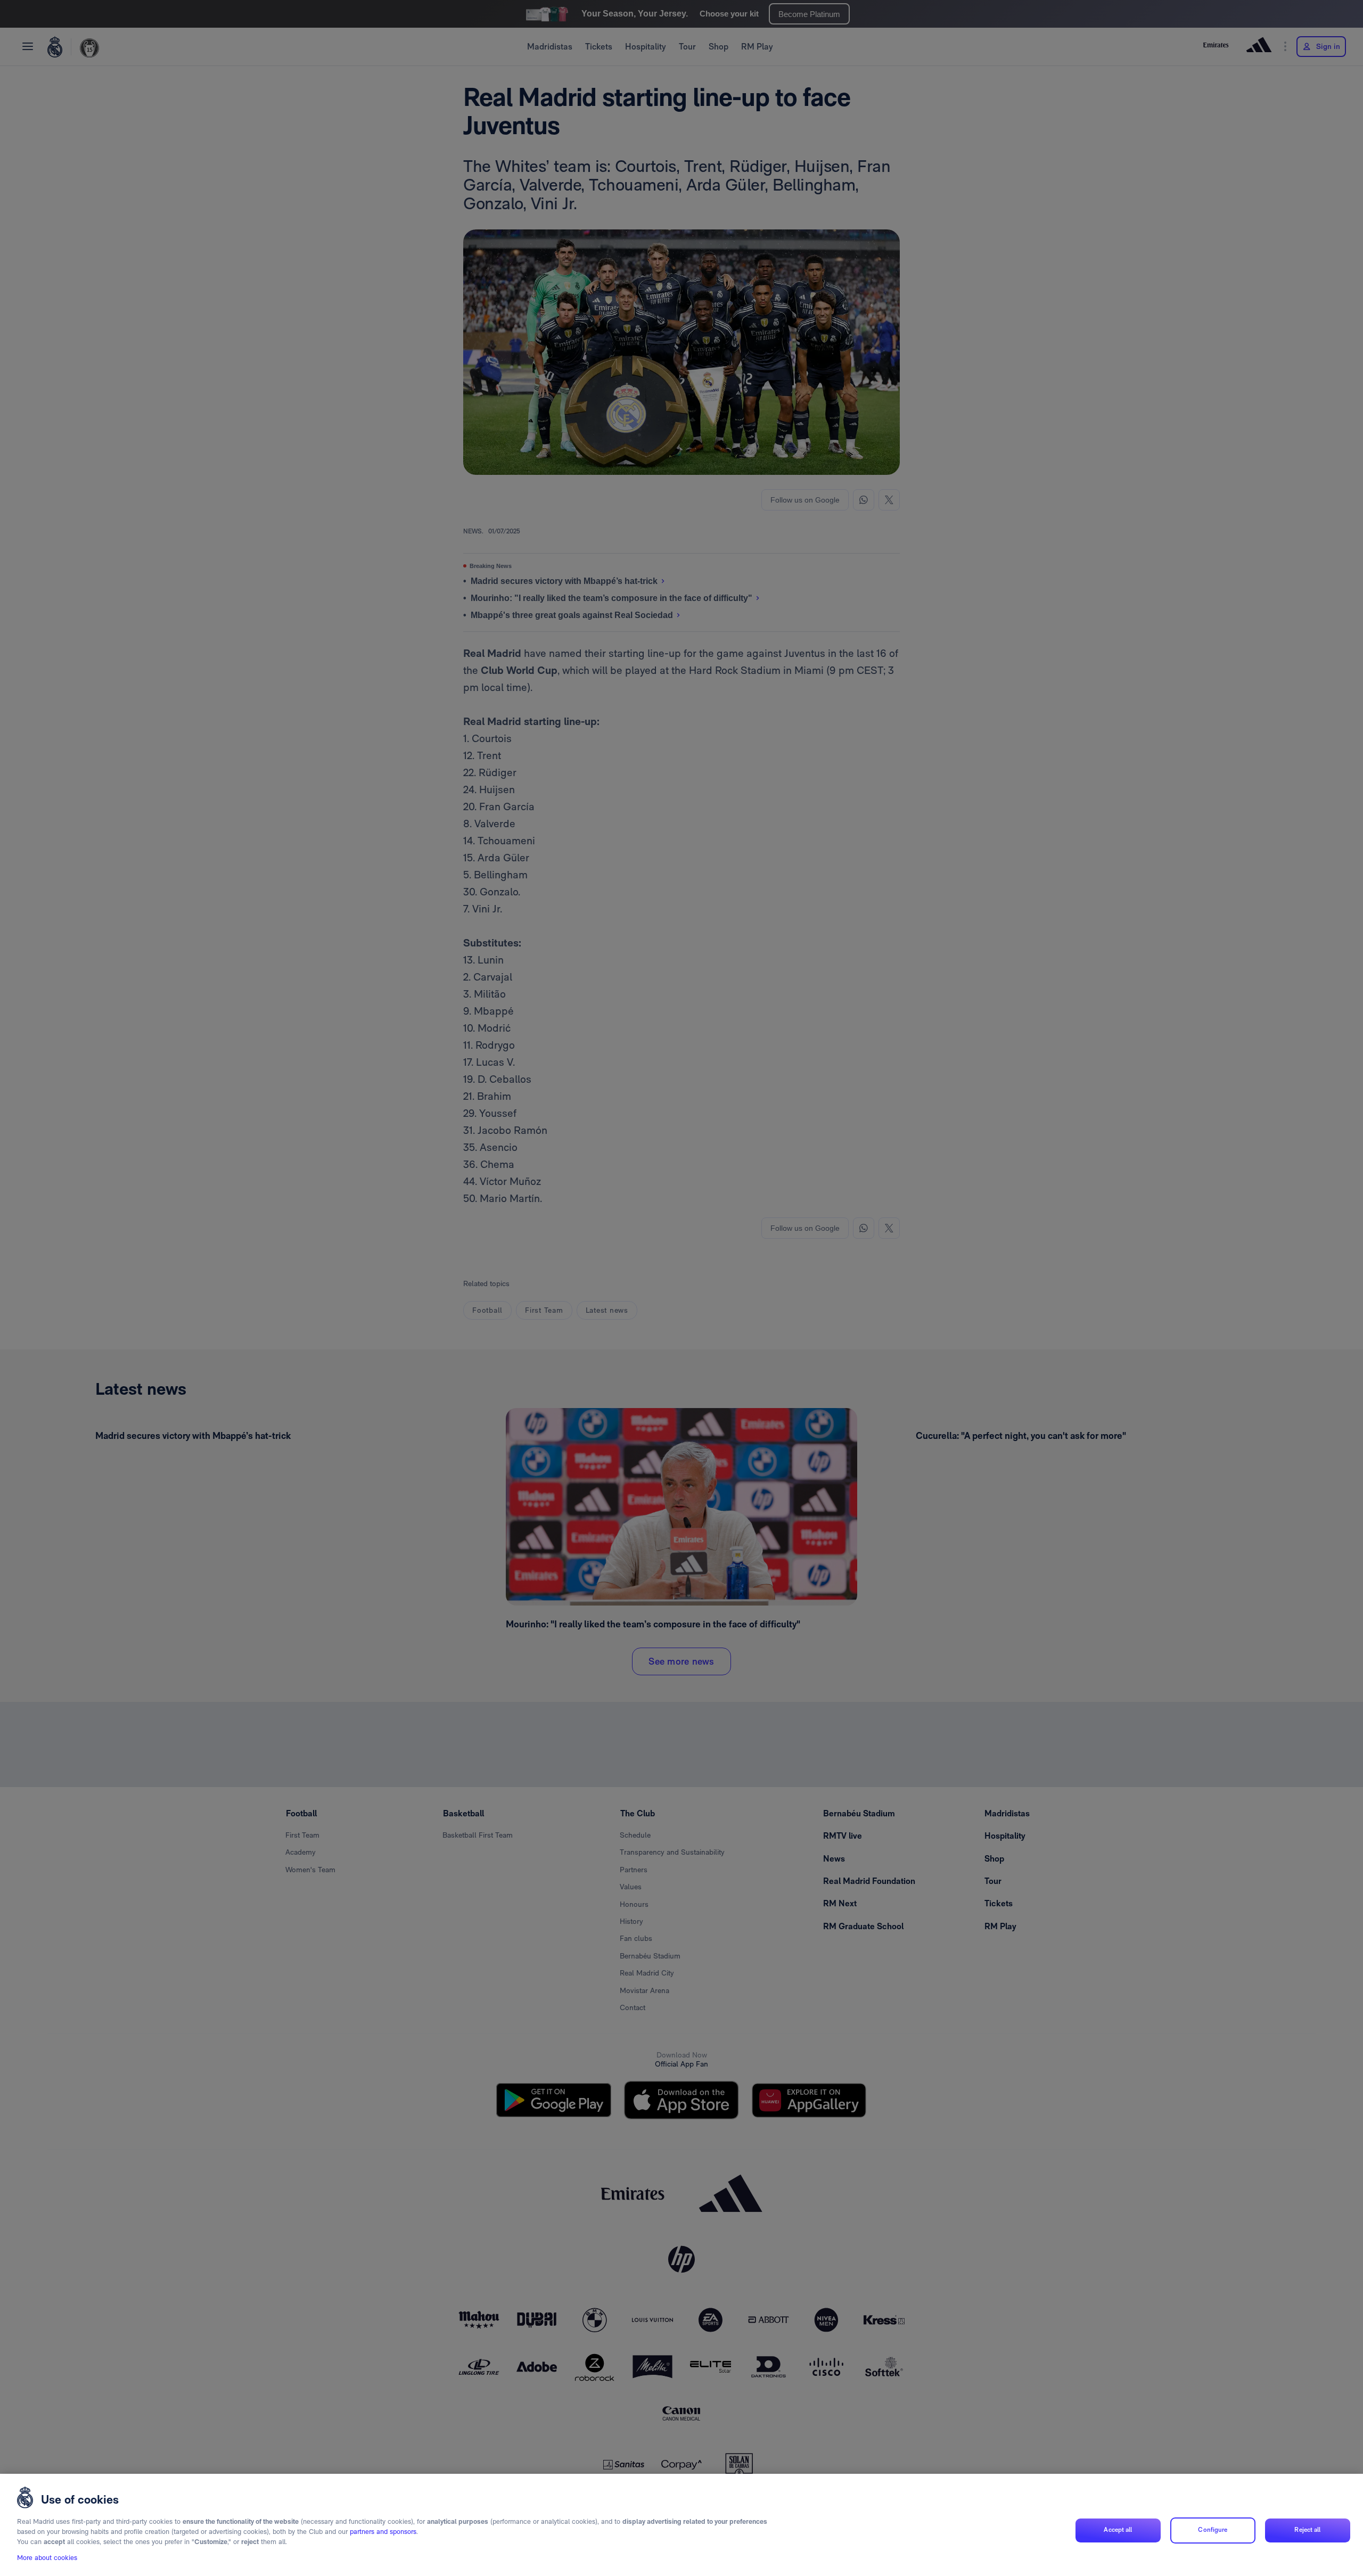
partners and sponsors (383, 2532)
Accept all (1118, 2530)
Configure (1213, 2530)
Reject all (1307, 2530)
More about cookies (47, 2558)
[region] (681, 2525)
